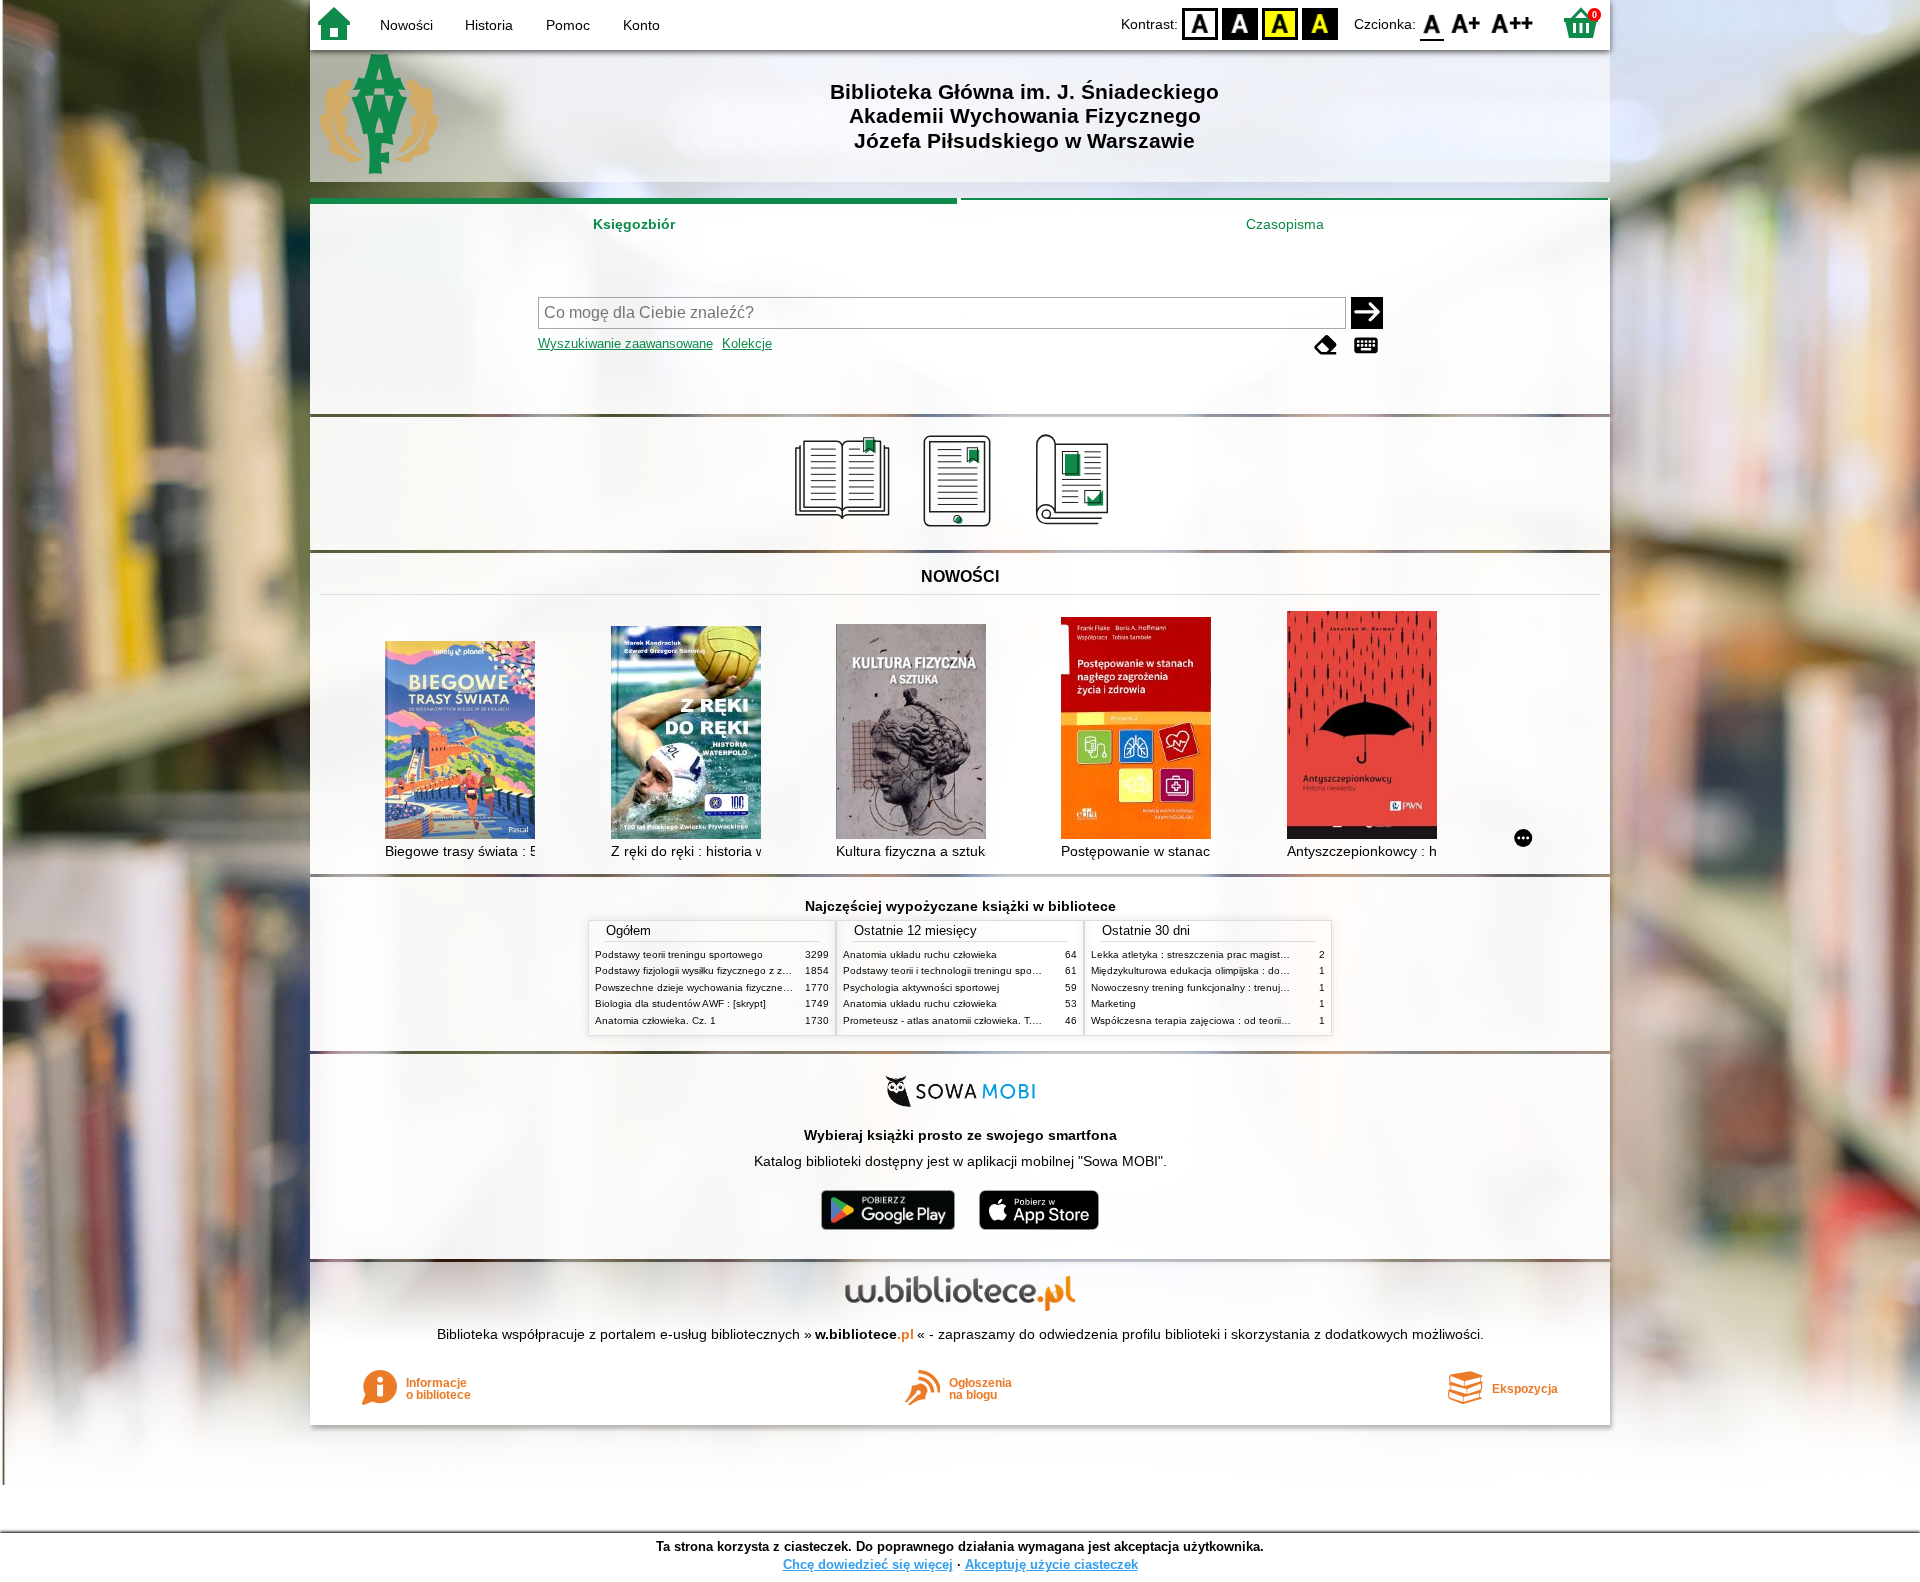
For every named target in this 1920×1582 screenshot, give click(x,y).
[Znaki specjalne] (1366, 345)
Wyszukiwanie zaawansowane (625, 343)
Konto (641, 25)
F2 (1512, 22)
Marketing (1113, 1003)
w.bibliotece (864, 1334)
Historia (489, 25)
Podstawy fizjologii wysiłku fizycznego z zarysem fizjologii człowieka (748, 970)
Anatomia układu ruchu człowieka (920, 954)
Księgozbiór (634, 224)
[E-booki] (960, 527)
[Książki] (845, 527)
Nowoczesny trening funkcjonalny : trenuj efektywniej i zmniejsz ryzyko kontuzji (1271, 987)
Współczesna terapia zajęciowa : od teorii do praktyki (1212, 1020)
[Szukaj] (1367, 313)
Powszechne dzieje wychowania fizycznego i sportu (713, 987)
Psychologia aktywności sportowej (921, 987)
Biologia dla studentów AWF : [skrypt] (680, 1003)
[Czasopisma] (1075, 527)
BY (1320, 22)
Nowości (406, 25)
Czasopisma (1285, 224)
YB (1280, 22)
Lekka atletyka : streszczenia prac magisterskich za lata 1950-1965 (1245, 954)
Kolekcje (747, 343)
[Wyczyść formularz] (1326, 345)
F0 (1432, 22)
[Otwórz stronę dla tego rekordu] (465, 742)
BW (1240, 22)
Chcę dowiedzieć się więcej (868, 1564)
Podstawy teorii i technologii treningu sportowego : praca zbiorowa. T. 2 (1007, 970)
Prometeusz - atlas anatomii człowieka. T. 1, (943, 1020)
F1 (1466, 22)
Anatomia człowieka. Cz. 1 (655, 1020)
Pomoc (568, 25)
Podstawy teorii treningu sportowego (679, 954)
